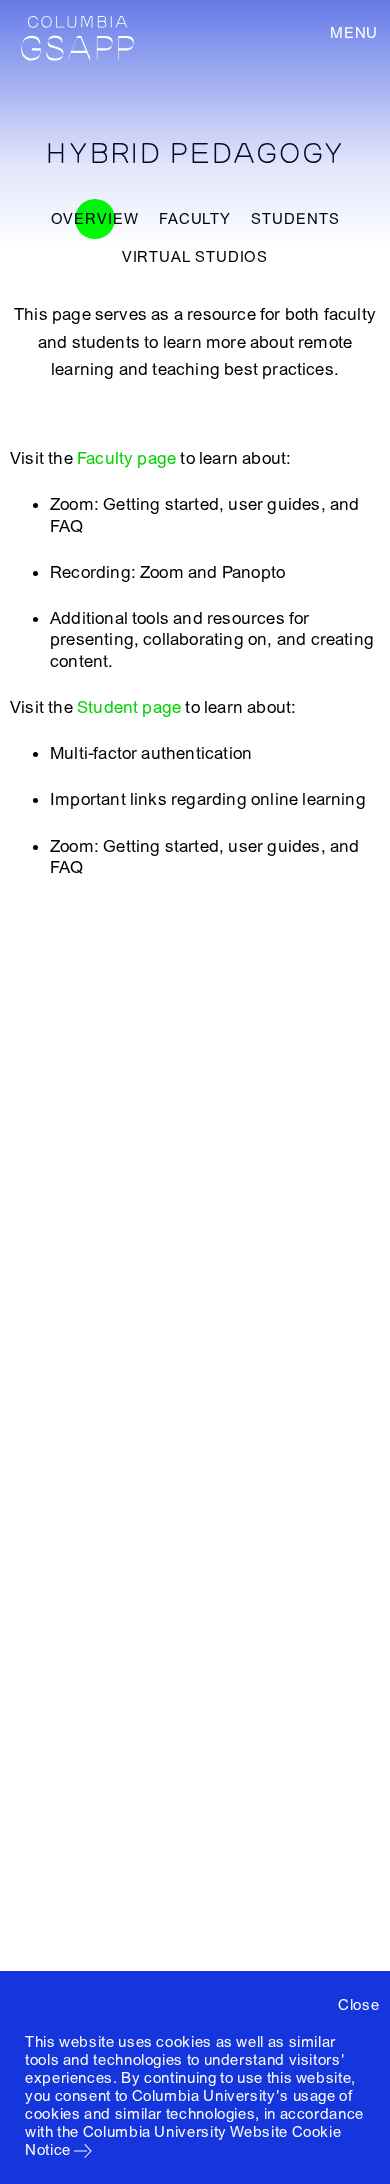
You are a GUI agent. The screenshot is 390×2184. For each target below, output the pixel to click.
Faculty (195, 219)
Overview (95, 219)
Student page (129, 707)
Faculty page (126, 458)
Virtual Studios (195, 257)
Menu (354, 33)
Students (295, 219)
